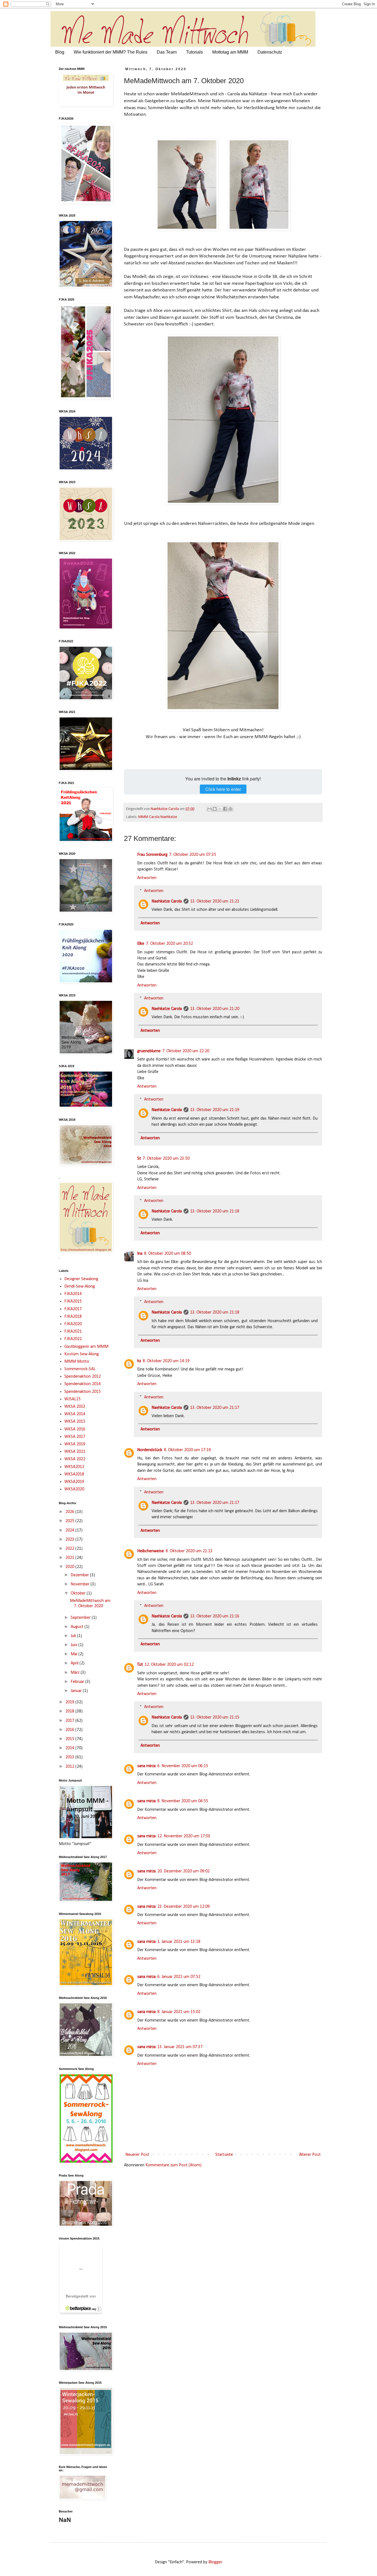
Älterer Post (310, 2155)
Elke (141, 944)
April (75, 1663)
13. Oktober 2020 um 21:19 (215, 1110)
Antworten (147, 878)
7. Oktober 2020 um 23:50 (166, 1159)
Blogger (215, 2562)
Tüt (140, 1665)
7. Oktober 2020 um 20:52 (169, 944)
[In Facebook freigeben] (225, 809)
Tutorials (194, 52)
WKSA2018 (74, 1474)
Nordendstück (150, 1450)
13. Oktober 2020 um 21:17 (215, 1408)
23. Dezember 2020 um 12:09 (184, 1907)
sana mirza (146, 1766)
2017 (70, 1721)
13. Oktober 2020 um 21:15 (215, 1717)
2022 (70, 1549)
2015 (70, 1739)
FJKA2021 (73, 1332)
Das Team (167, 52)
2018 (70, 1711)
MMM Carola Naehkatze (158, 817)
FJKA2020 (73, 1324)
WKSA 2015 (75, 1422)
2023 (70, 1540)
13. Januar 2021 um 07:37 (180, 2047)
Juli (74, 1636)
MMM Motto (77, 1362)
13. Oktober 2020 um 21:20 (215, 1009)
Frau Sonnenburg (152, 855)
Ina (140, 1254)
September (81, 1618)
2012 (70, 1767)
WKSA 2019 (75, 1444)
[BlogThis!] (215, 809)
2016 (70, 1730)
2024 (70, 1530)
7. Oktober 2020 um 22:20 (186, 1051)
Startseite (224, 2155)
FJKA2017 (73, 1309)
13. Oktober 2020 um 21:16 (215, 1616)
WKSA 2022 (75, 1459)
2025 (70, 1521)
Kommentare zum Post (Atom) (173, 2165)
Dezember (80, 1575)
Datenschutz (270, 52)
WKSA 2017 (75, 1437)
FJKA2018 (73, 1317)
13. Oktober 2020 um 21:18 (215, 1211)
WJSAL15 (72, 1399)
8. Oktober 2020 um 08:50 (168, 1254)
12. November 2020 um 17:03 (184, 1836)
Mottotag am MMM (230, 52)
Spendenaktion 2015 (83, 1392)
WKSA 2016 (75, 1429)
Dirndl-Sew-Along (80, 1286)
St (139, 1159)
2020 (70, 1567)
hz (139, 1361)
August (78, 1627)
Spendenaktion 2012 (83, 1377)
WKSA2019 (74, 1482)
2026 (70, 1512)
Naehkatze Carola (167, 901)
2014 (70, 1748)
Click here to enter (223, 789)
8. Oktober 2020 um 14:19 (166, 1361)
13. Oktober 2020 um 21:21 (215, 901)
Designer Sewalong (81, 1279)
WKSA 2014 (75, 1414)
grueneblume (149, 1051)
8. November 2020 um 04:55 (183, 1801)
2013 (70, 1757)
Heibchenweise (151, 1551)
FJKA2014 (73, 1294)
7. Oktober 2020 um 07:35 (193, 855)
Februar (78, 1682)
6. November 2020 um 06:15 (183, 1766)
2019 (70, 1702)
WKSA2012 (74, 1467)
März (76, 1673)
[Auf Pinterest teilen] (230, 809)
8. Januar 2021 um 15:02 (179, 2012)
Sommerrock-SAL (80, 1369)
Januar (77, 1691)
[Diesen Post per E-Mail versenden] (209, 809)
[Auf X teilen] (220, 809)
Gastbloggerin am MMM (86, 1347)
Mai (75, 1654)
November (81, 1584)
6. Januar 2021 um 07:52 (179, 1977)
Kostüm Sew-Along (82, 1354)
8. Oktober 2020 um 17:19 (187, 1450)
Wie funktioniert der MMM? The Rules (111, 52)
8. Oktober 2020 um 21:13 (189, 1551)
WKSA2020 (74, 1489)
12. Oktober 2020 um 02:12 (169, 1665)
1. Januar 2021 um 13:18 (179, 1942)
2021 (70, 1558)
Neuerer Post (137, 2155)
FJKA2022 (73, 1339)
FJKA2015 (73, 1301)
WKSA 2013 (75, 1407)
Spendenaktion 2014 (83, 1384)
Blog (60, 52)
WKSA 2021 (75, 1452)
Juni (75, 1645)
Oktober (79, 1593)
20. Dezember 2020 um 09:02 (184, 1871)
